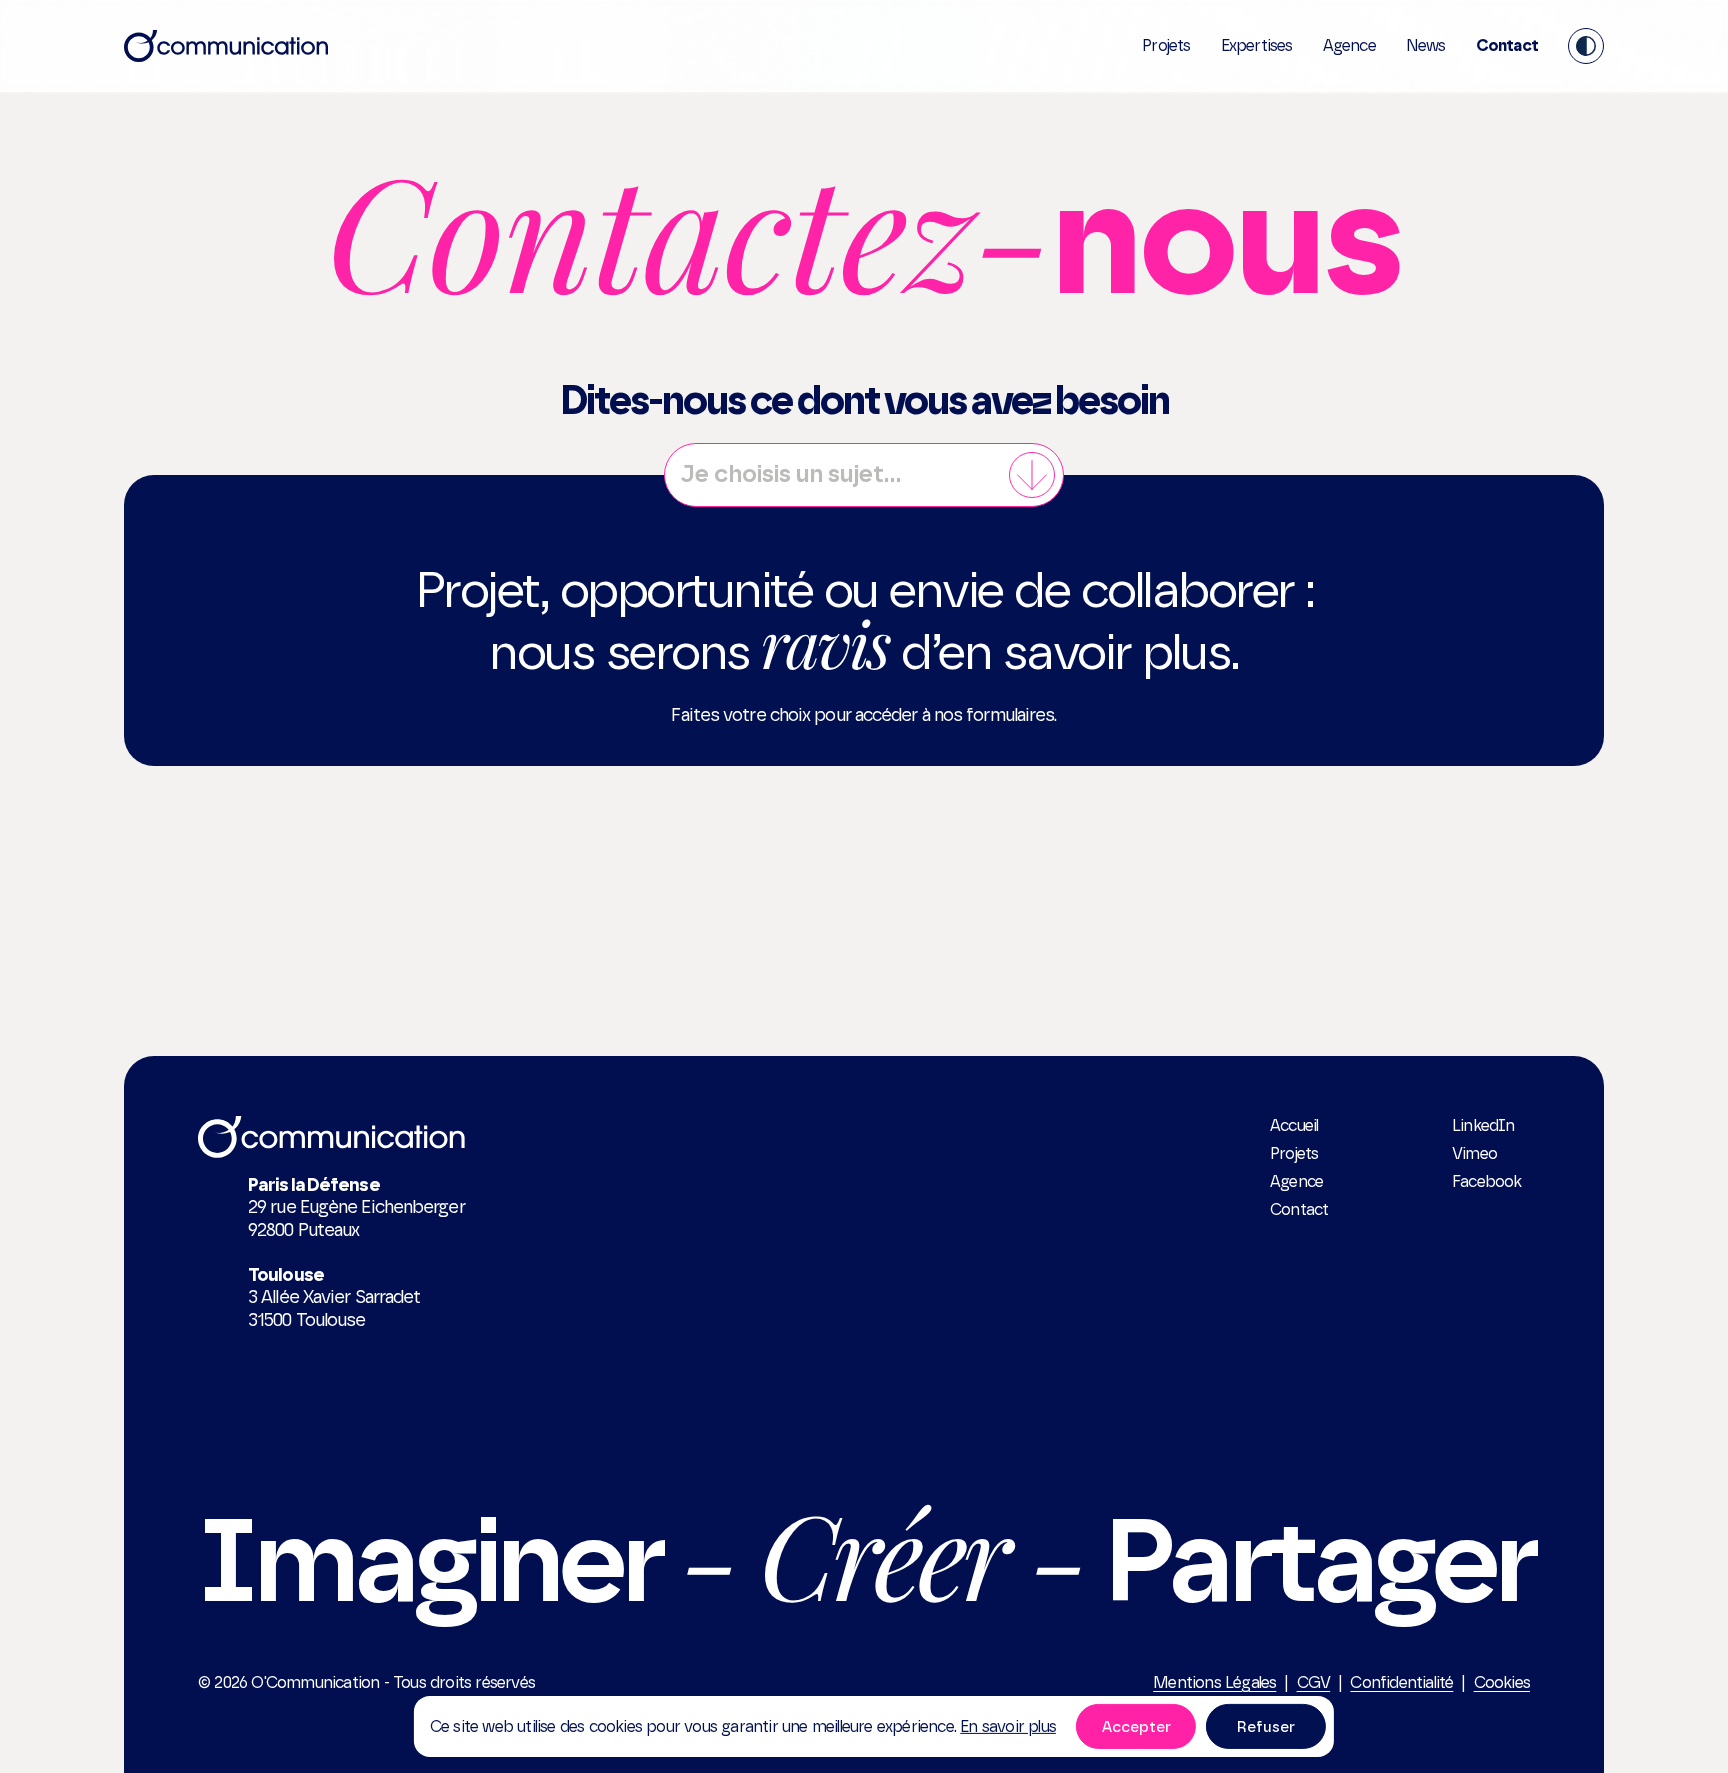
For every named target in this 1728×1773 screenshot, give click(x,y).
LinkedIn (1483, 1125)
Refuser (1266, 1726)
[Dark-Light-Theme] (1586, 46)
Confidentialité (1401, 1682)
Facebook (1487, 1181)
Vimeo (1474, 1153)
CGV (1314, 1682)
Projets (1166, 45)
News (1426, 45)
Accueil (1294, 1125)
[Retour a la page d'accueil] (226, 46)
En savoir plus (1008, 1725)
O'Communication (315, 1682)
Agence (1349, 45)
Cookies (1502, 1682)
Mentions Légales (1214, 1682)
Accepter (1136, 1726)
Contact (1507, 45)
